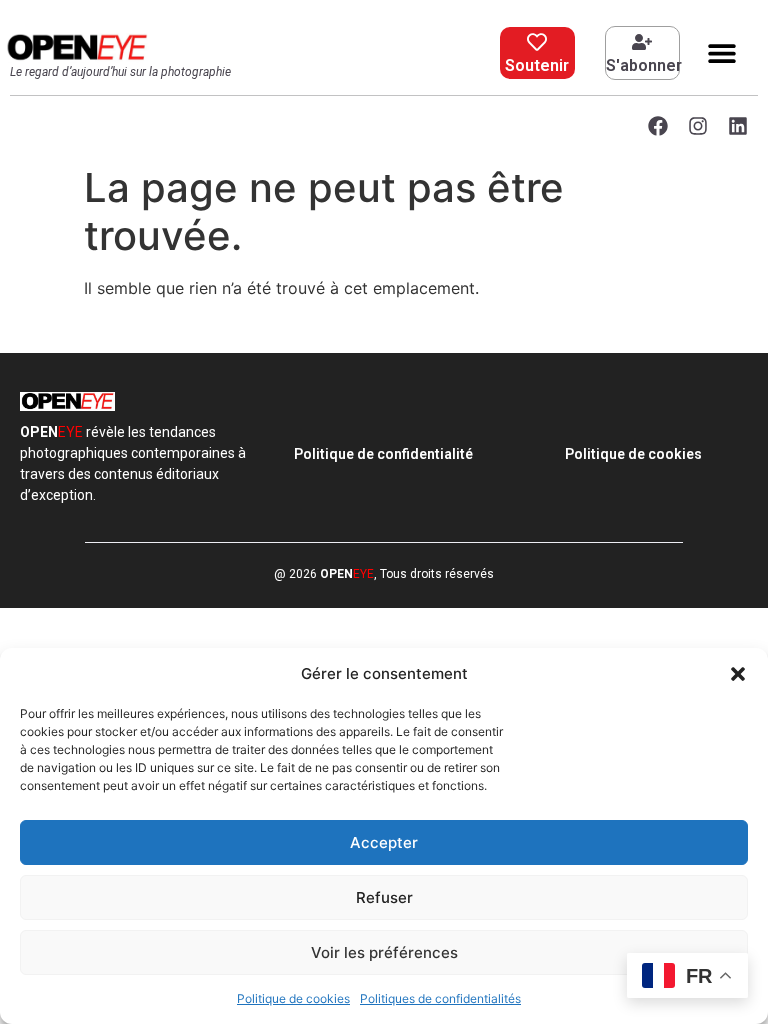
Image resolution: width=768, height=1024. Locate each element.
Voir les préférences (384, 952)
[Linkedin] (738, 126)
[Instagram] (698, 126)
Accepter (384, 842)
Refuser (384, 897)
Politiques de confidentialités (440, 998)
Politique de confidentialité (383, 454)
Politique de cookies (293, 998)
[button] (738, 674)
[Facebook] (658, 126)
